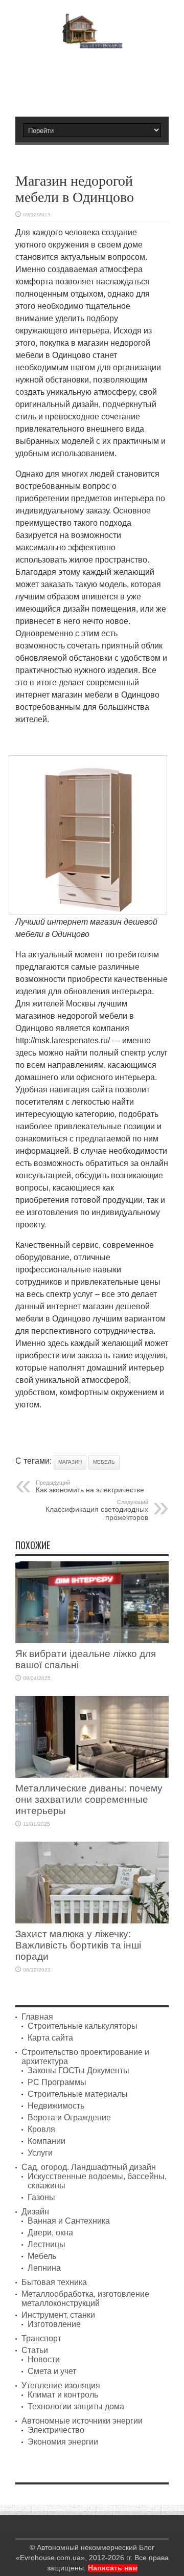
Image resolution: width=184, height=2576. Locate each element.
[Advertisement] (97, 78)
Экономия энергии (63, 2442)
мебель (104, 1462)
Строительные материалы (78, 2094)
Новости (44, 2359)
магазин (70, 1462)
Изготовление (54, 2324)
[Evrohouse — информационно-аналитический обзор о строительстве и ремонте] (92, 41)
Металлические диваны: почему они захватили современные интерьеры (89, 1799)
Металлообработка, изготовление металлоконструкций (85, 2299)
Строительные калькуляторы (83, 2026)
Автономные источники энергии (82, 2421)
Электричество (56, 2430)
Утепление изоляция (61, 2385)
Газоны (41, 2197)
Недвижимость (56, 2106)
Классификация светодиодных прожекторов (97, 1510)
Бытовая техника (54, 2282)
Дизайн (35, 2212)
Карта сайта (50, 2038)
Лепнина (44, 2268)
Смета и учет (52, 2371)
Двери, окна (50, 2233)
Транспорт (41, 2338)
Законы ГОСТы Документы (78, 2070)
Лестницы (47, 2244)
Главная (37, 2017)
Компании (47, 2141)
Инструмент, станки (58, 2315)
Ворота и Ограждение (69, 2118)
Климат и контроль (63, 2395)
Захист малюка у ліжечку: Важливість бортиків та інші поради (78, 1945)
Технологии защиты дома (76, 2406)
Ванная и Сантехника (69, 2221)
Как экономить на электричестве (90, 1487)
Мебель (42, 2256)
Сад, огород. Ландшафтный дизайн (89, 2167)
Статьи (35, 2350)
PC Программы (57, 2082)
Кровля (41, 2129)
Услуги (40, 2153)
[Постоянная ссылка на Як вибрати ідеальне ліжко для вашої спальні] (92, 1640)
